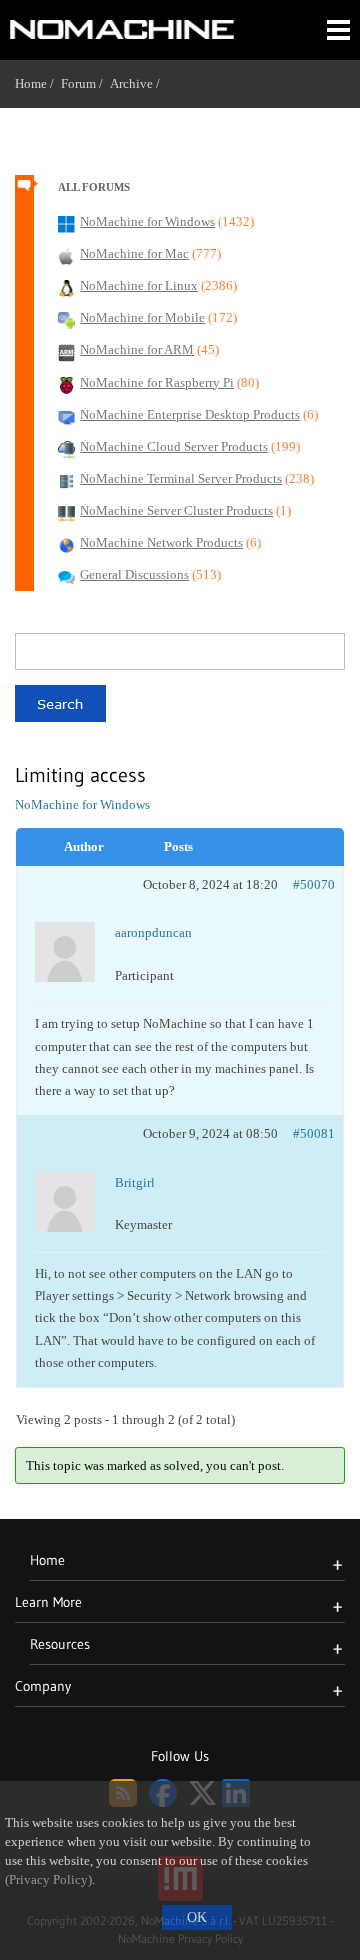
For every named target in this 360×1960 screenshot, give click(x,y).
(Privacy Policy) (48, 1880)
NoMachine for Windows (82, 804)
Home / (38, 83)
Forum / (85, 83)
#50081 (314, 1133)
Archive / (138, 83)
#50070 (314, 884)
